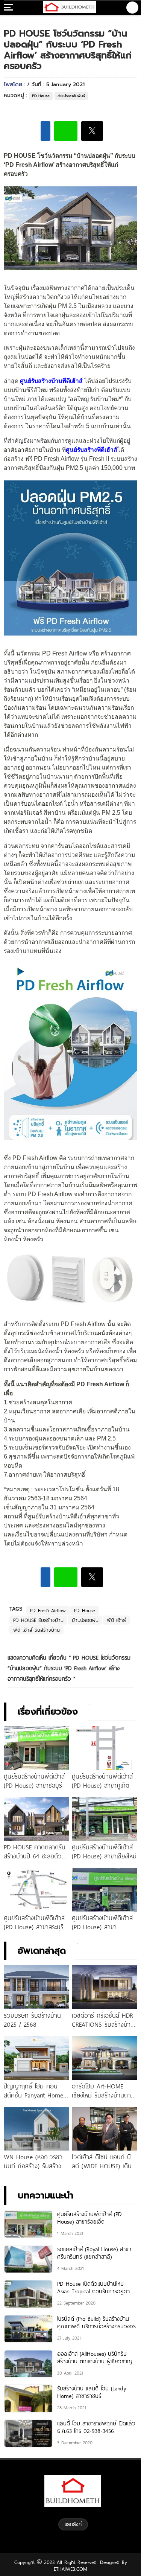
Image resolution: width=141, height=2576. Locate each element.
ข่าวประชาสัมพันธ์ (71, 96)
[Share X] (92, 131)
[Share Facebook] (45, 131)
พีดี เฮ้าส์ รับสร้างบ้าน (36, 1630)
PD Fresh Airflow (48, 1610)
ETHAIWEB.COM (70, 2569)
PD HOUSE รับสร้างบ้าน (38, 1620)
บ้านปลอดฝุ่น (85, 1620)
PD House (41, 96)
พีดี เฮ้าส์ (116, 1620)
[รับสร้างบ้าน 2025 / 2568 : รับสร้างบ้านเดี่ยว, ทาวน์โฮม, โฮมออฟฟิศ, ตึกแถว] (70, 8)
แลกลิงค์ (73, 2524)
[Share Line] (66, 131)
